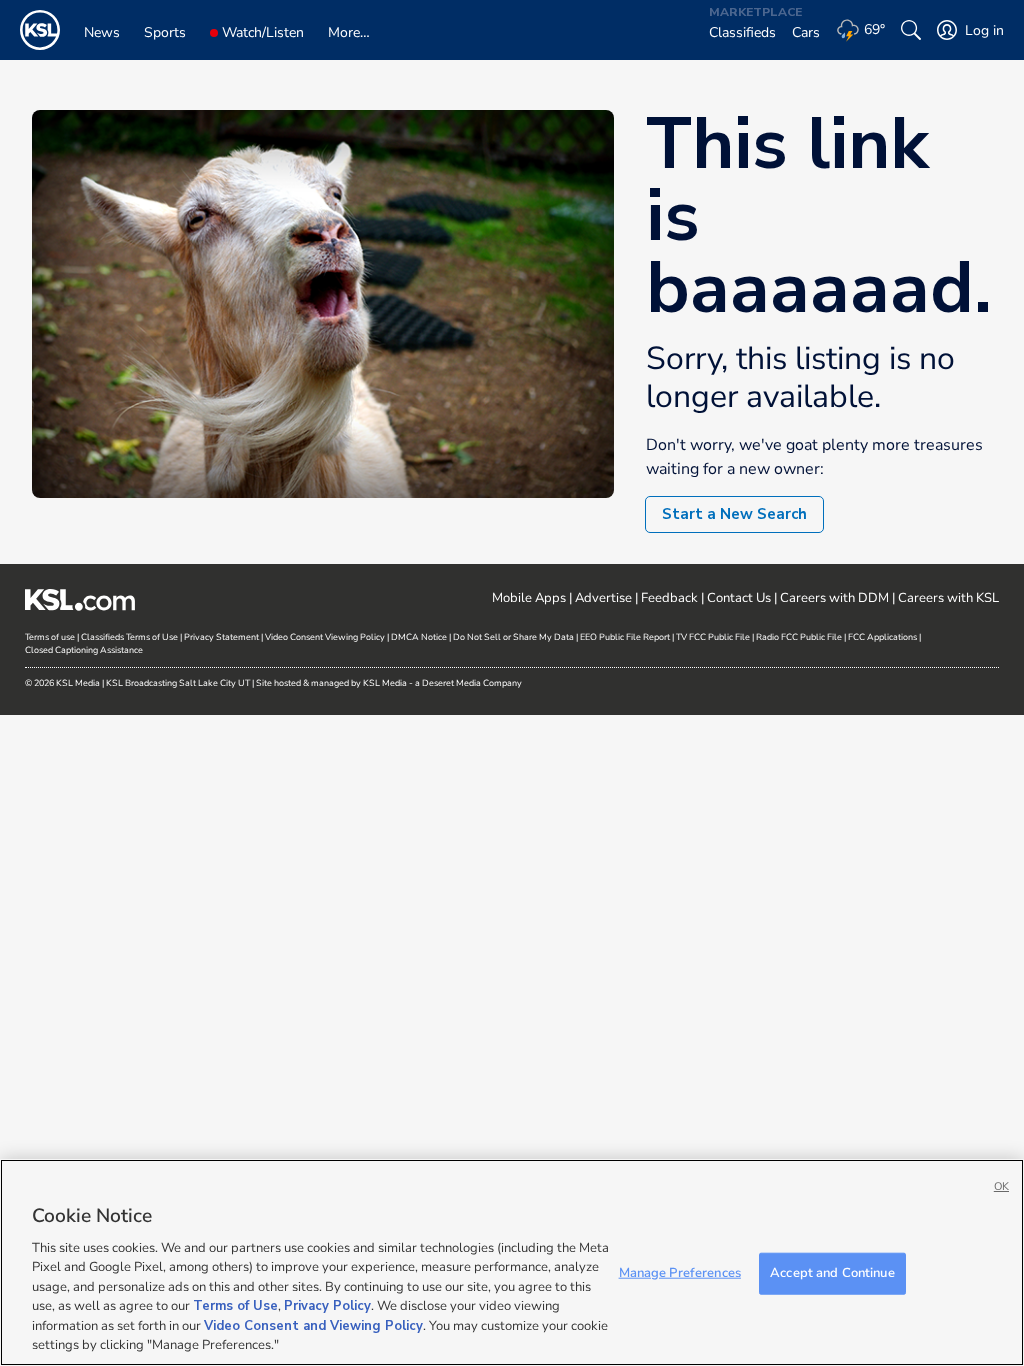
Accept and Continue (832, 1273)
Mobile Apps (529, 598)
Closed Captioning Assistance (84, 650)
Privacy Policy (327, 1306)
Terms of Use (235, 1306)
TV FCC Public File (713, 637)
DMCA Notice (419, 637)
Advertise (603, 598)
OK (1001, 1186)
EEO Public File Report (625, 637)
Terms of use (50, 637)
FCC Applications (882, 637)
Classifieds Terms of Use (129, 637)
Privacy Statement (221, 637)
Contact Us (739, 598)
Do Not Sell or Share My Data (513, 637)
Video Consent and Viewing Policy (313, 1326)
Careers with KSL (948, 598)
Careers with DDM (834, 598)
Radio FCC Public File (799, 637)
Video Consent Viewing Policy (325, 637)
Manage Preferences (680, 1273)
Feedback (669, 598)
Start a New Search (734, 514)
